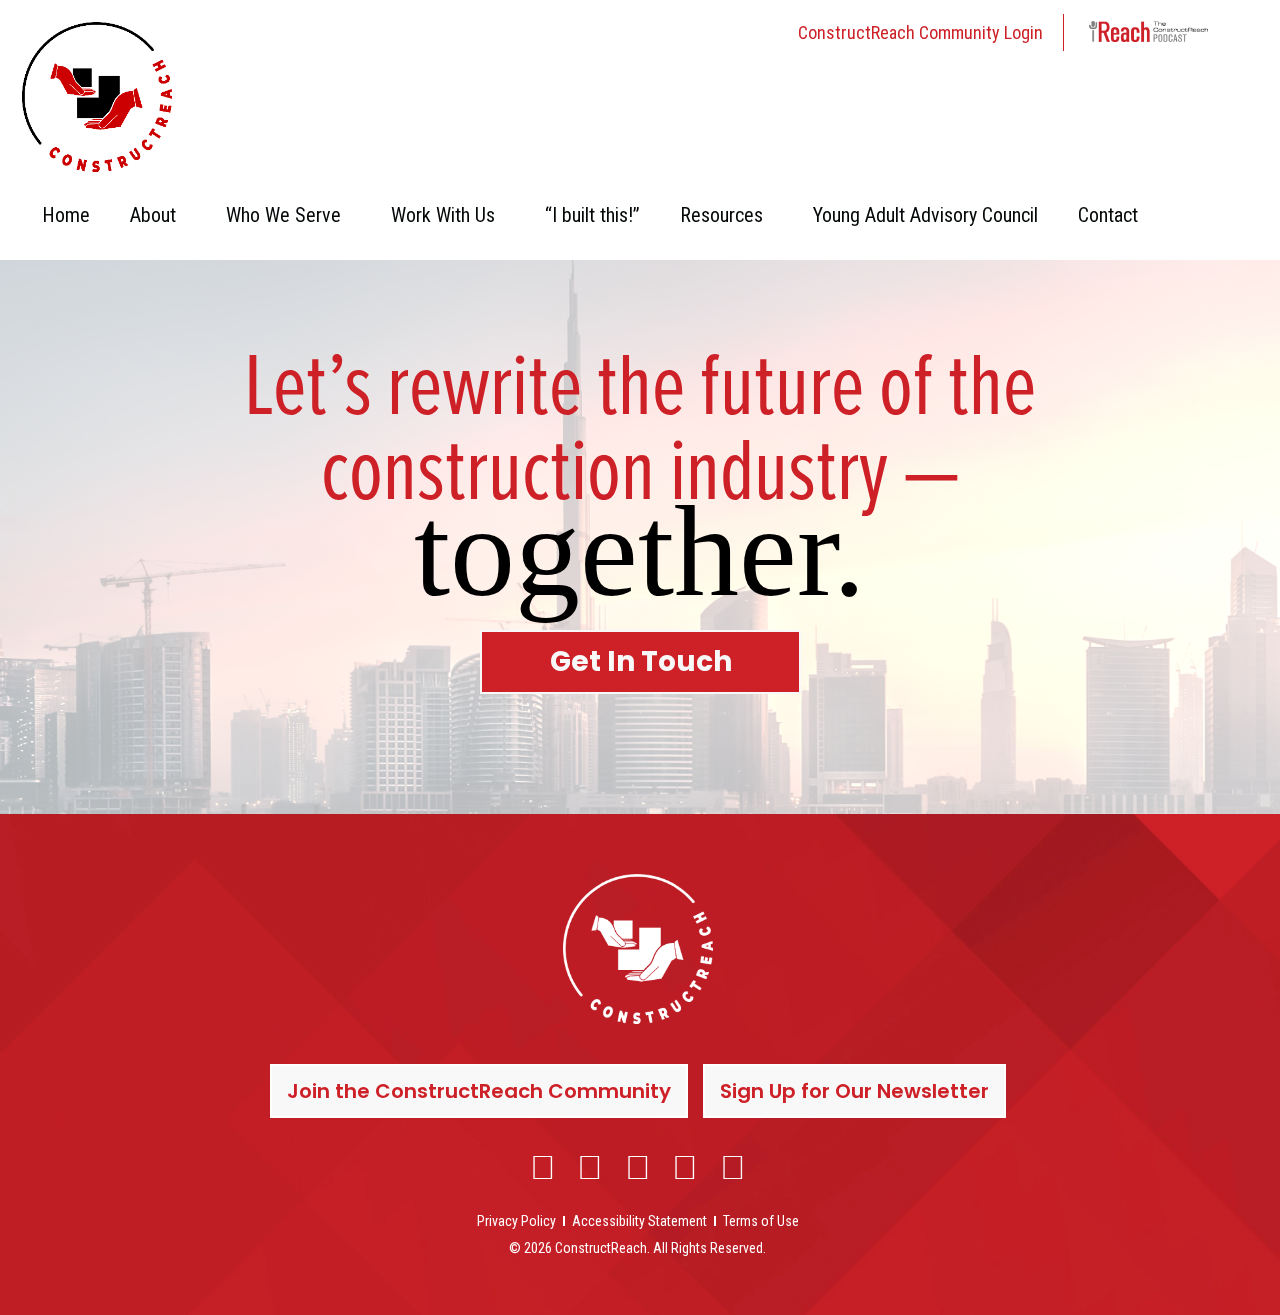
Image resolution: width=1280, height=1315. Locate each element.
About (153, 215)
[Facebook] (543, 1167)
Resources (721, 215)
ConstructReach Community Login (920, 32)
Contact (1108, 215)
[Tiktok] (733, 1167)
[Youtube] (686, 1167)
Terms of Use (761, 1221)
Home (66, 215)
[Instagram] (591, 1167)
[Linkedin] (638, 1167)
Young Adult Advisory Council (925, 215)
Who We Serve (283, 215)
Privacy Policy (516, 1221)
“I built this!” (592, 215)
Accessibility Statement (639, 1221)
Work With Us (443, 215)
